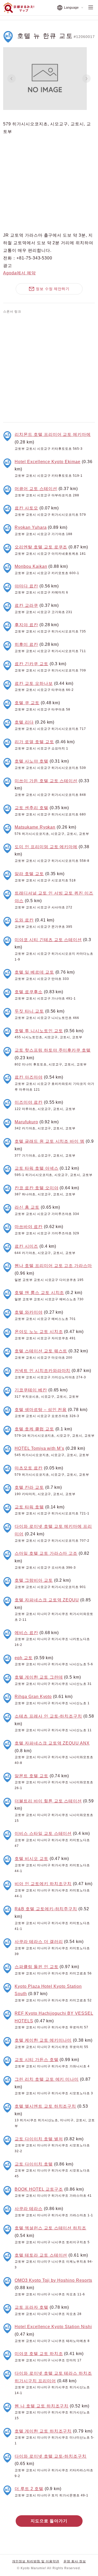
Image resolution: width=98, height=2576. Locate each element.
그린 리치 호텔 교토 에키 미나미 (47, 2079)
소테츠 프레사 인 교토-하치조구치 (48, 1716)
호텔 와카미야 (29, 1312)
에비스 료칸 (26, 1633)
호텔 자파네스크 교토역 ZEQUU (47, 1600)
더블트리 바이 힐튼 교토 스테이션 (48, 1801)
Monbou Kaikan (31, 566)
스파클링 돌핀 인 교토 (37, 1967)
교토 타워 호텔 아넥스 (37, 1168)
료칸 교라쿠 (26, 605)
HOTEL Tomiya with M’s (39, 1448)
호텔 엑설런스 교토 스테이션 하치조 (50, 2228)
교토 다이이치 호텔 (34, 2164)
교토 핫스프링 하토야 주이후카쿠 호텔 (53, 1050)
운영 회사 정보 (75, 2561)
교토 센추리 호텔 (31, 808)
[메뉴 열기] (91, 8)
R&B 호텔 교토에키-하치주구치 (46, 1909)
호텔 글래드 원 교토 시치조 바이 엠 (50, 1141)
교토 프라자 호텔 (31, 2307)
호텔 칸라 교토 (29, 1487)
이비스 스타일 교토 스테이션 (43, 1833)
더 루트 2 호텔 (29, 2489)
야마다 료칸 (26, 586)
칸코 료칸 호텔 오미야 (37, 1188)
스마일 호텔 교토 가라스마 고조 (46, 1553)
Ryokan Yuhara (31, 527)
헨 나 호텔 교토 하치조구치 (42, 2406)
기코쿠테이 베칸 (31, 1390)
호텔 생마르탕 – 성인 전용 (41, 1410)
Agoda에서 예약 (19, 273)
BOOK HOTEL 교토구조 (39, 2189)
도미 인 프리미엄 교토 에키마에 (46, 847)
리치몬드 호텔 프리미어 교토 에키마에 (53, 434)
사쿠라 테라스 (29, 2209)
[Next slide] (87, 79)
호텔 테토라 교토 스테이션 (41, 2255)
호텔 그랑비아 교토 (34, 1580)
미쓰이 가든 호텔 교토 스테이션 (46, 781)
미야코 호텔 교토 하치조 (39, 2354)
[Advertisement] (49, 367)
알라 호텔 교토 (29, 874)
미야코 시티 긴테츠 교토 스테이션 (48, 940)
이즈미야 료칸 (29, 1102)
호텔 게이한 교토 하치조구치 (43, 2431)
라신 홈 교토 (27, 1207)
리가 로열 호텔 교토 (34, 742)
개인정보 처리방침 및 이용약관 (36, 2561)
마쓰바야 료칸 (29, 1227)
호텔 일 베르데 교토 (34, 972)
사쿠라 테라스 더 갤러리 (39, 1942)
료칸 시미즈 (26, 1246)
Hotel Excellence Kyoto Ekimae (48, 462)
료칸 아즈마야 (29, 1077)
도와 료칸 (24, 920)
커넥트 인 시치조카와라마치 (42, 1371)
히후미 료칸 (26, 644)
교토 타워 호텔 (29, 1507)
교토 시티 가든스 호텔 (37, 2060)
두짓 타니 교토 (29, 1011)
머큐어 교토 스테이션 (36, 489)
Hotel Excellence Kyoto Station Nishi (53, 2327)
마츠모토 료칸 (29, 1468)
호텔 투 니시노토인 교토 (39, 1031)
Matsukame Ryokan (35, 827)
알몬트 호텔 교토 (31, 1776)
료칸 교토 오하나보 (34, 683)
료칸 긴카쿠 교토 (31, 664)
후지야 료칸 (26, 625)
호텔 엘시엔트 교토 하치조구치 (45, 2106)
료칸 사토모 (26, 508)
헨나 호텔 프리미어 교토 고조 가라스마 (53, 1266)
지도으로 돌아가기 (49, 2521)
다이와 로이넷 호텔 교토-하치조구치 (51, 2456)
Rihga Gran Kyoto (33, 1697)
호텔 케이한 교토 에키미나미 (43, 2040)
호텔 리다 (24, 722)
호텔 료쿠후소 (29, 992)
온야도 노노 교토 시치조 (39, 1332)
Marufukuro (26, 1122)
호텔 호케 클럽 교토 (34, 1429)
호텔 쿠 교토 (27, 703)
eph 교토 (24, 1658)
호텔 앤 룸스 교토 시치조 (39, 1293)
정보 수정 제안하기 (53, 289)
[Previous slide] (11, 79)
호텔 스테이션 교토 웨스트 (41, 1351)
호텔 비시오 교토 (31, 1859)
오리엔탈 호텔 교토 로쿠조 (41, 547)
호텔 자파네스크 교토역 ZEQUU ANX (52, 1743)
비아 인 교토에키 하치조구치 (43, 1884)
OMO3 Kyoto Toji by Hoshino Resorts (53, 2280)
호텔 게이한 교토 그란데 (39, 1677)
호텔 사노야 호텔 (31, 761)
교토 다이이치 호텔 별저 (39, 2139)
